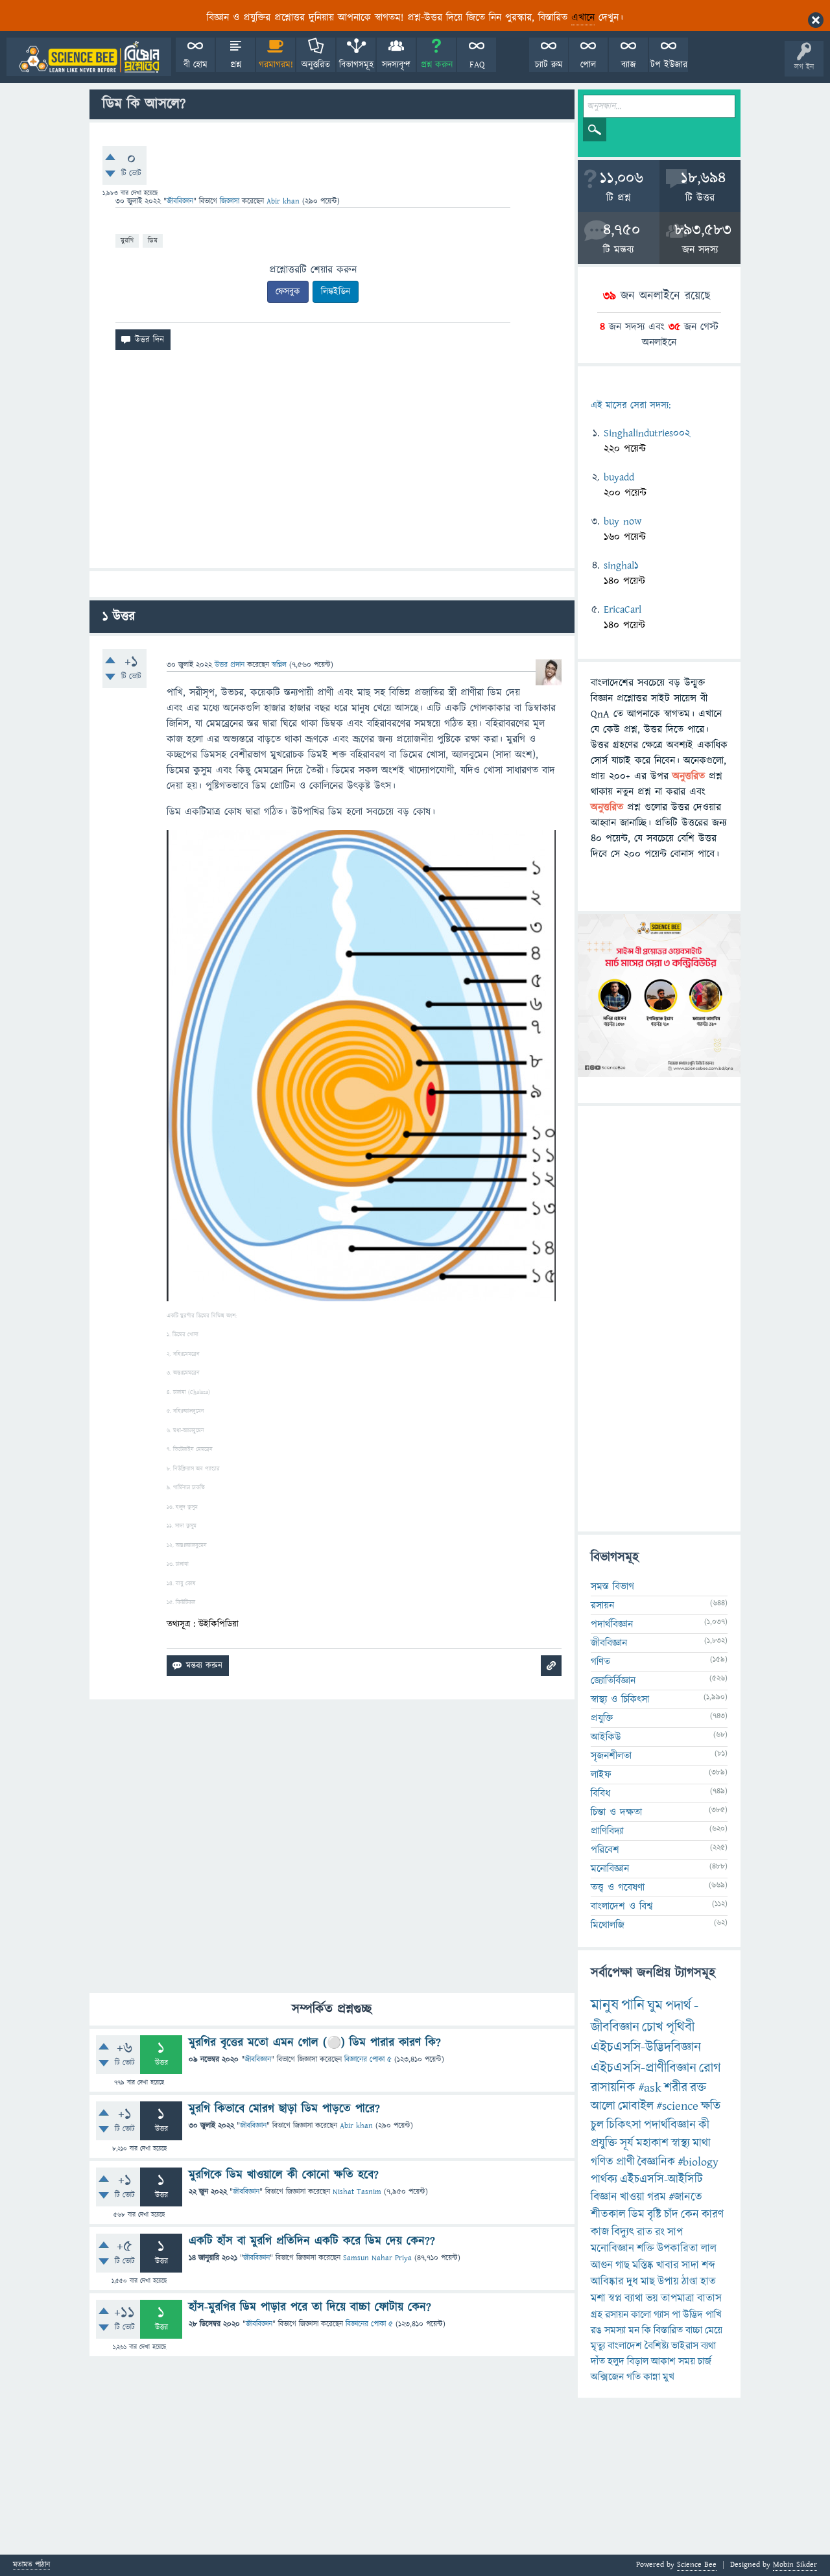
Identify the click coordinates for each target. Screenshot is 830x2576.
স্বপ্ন (615, 2298)
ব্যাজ (629, 65)
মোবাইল (636, 2106)
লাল (709, 2249)
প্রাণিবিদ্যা (607, 1831)
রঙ (596, 2330)
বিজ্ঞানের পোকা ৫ (368, 2060)
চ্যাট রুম (549, 65)
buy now (622, 521)
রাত (645, 2232)
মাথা (702, 2143)
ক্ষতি (711, 2106)
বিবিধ (600, 1793)
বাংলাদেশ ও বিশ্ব (622, 1906)
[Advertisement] (332, 464)
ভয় (652, 2298)
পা (676, 2315)
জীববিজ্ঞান (180, 201)
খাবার (668, 2265)
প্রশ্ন (236, 65)
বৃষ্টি (654, 2215)
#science (677, 2106)
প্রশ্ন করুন (437, 65)
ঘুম (655, 2006)
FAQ (477, 65)
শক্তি (646, 2249)
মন (634, 2330)
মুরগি (127, 240)
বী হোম (196, 65)
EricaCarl (622, 609)
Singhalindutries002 (647, 433)
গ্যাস (661, 2315)
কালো (641, 2315)
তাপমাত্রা (678, 2298)
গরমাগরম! (276, 65)
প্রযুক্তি (602, 1718)
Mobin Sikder (795, 2565)
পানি (633, 2005)
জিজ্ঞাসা (231, 201)
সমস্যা (615, 2330)
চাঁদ (671, 2215)
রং (660, 2232)
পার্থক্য (604, 2180)
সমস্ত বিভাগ (612, 1587)
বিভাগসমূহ (356, 65)
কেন (690, 2215)
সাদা (690, 2265)
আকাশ (663, 2361)
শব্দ (708, 2265)
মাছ (648, 2282)
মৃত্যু (598, 2346)
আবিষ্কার (607, 2282)
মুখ (669, 2377)
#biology (698, 2162)
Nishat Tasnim (357, 2192)
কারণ (713, 2215)
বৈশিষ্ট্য (657, 2346)
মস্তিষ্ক (643, 2265)
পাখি (714, 2315)
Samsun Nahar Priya (377, 2258)
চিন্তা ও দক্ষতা (616, 1812)
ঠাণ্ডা (690, 2282)
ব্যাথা (634, 2298)
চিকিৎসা (624, 2125)
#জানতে (685, 2197)
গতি (634, 2377)
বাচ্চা (694, 2330)
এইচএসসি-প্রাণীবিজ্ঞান (644, 2068)
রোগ (710, 2068)
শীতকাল (608, 2215)
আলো (603, 2106)
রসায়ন (617, 2315)
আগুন (602, 2265)
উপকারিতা (678, 2249)
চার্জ (705, 2361)
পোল (588, 65)
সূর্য (627, 2143)
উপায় (668, 2282)
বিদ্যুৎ (623, 2232)
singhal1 (621, 565)
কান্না (652, 2377)
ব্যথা (708, 2346)
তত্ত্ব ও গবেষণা (618, 1887)
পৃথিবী (680, 2027)
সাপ (675, 2232)
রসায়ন (602, 1605)
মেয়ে (714, 2330)
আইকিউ (606, 1737)
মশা (598, 2298)
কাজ (600, 2232)
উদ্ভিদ (693, 2315)
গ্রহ (597, 2315)
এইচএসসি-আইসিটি (661, 2180)
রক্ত (698, 2088)
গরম (657, 2197)
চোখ (653, 2027)
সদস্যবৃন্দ (396, 65)
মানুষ (605, 2005)
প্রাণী (625, 2162)
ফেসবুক (288, 292)
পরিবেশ (605, 1850)
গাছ (622, 2265)
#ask (650, 2088)
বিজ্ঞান (604, 2197)
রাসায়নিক (613, 2088)
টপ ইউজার (669, 65)
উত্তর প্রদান (230, 665)
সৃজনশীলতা (611, 1756)
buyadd (619, 477)
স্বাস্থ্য (681, 2143)
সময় (687, 2361)
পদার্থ (678, 2006)
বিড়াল (638, 2361)
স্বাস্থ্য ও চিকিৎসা (620, 1699)
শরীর (676, 2088)
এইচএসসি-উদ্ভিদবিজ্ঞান (646, 2047)
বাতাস (709, 2298)
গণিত (600, 1662)
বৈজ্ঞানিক (656, 2162)
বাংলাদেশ (625, 2346)
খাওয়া (632, 2197)
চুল (597, 2125)
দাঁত (598, 2361)
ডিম (153, 240)
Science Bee (697, 2565)
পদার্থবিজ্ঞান (612, 1624)
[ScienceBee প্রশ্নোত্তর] (89, 57)
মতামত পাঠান (31, 2565)
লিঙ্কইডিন (336, 292)
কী (704, 2125)
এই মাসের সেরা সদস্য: (631, 406)
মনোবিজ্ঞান (610, 1869)
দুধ (632, 2282)
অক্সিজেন (607, 2377)
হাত (708, 2282)
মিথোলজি (608, 1925)
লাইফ (601, 1775)
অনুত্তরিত (316, 65)
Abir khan (356, 2126)
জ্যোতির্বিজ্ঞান (613, 1681)
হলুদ (616, 2361)
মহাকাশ (652, 2143)
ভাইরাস (685, 2346)
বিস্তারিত (668, 2330)
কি (646, 2330)
